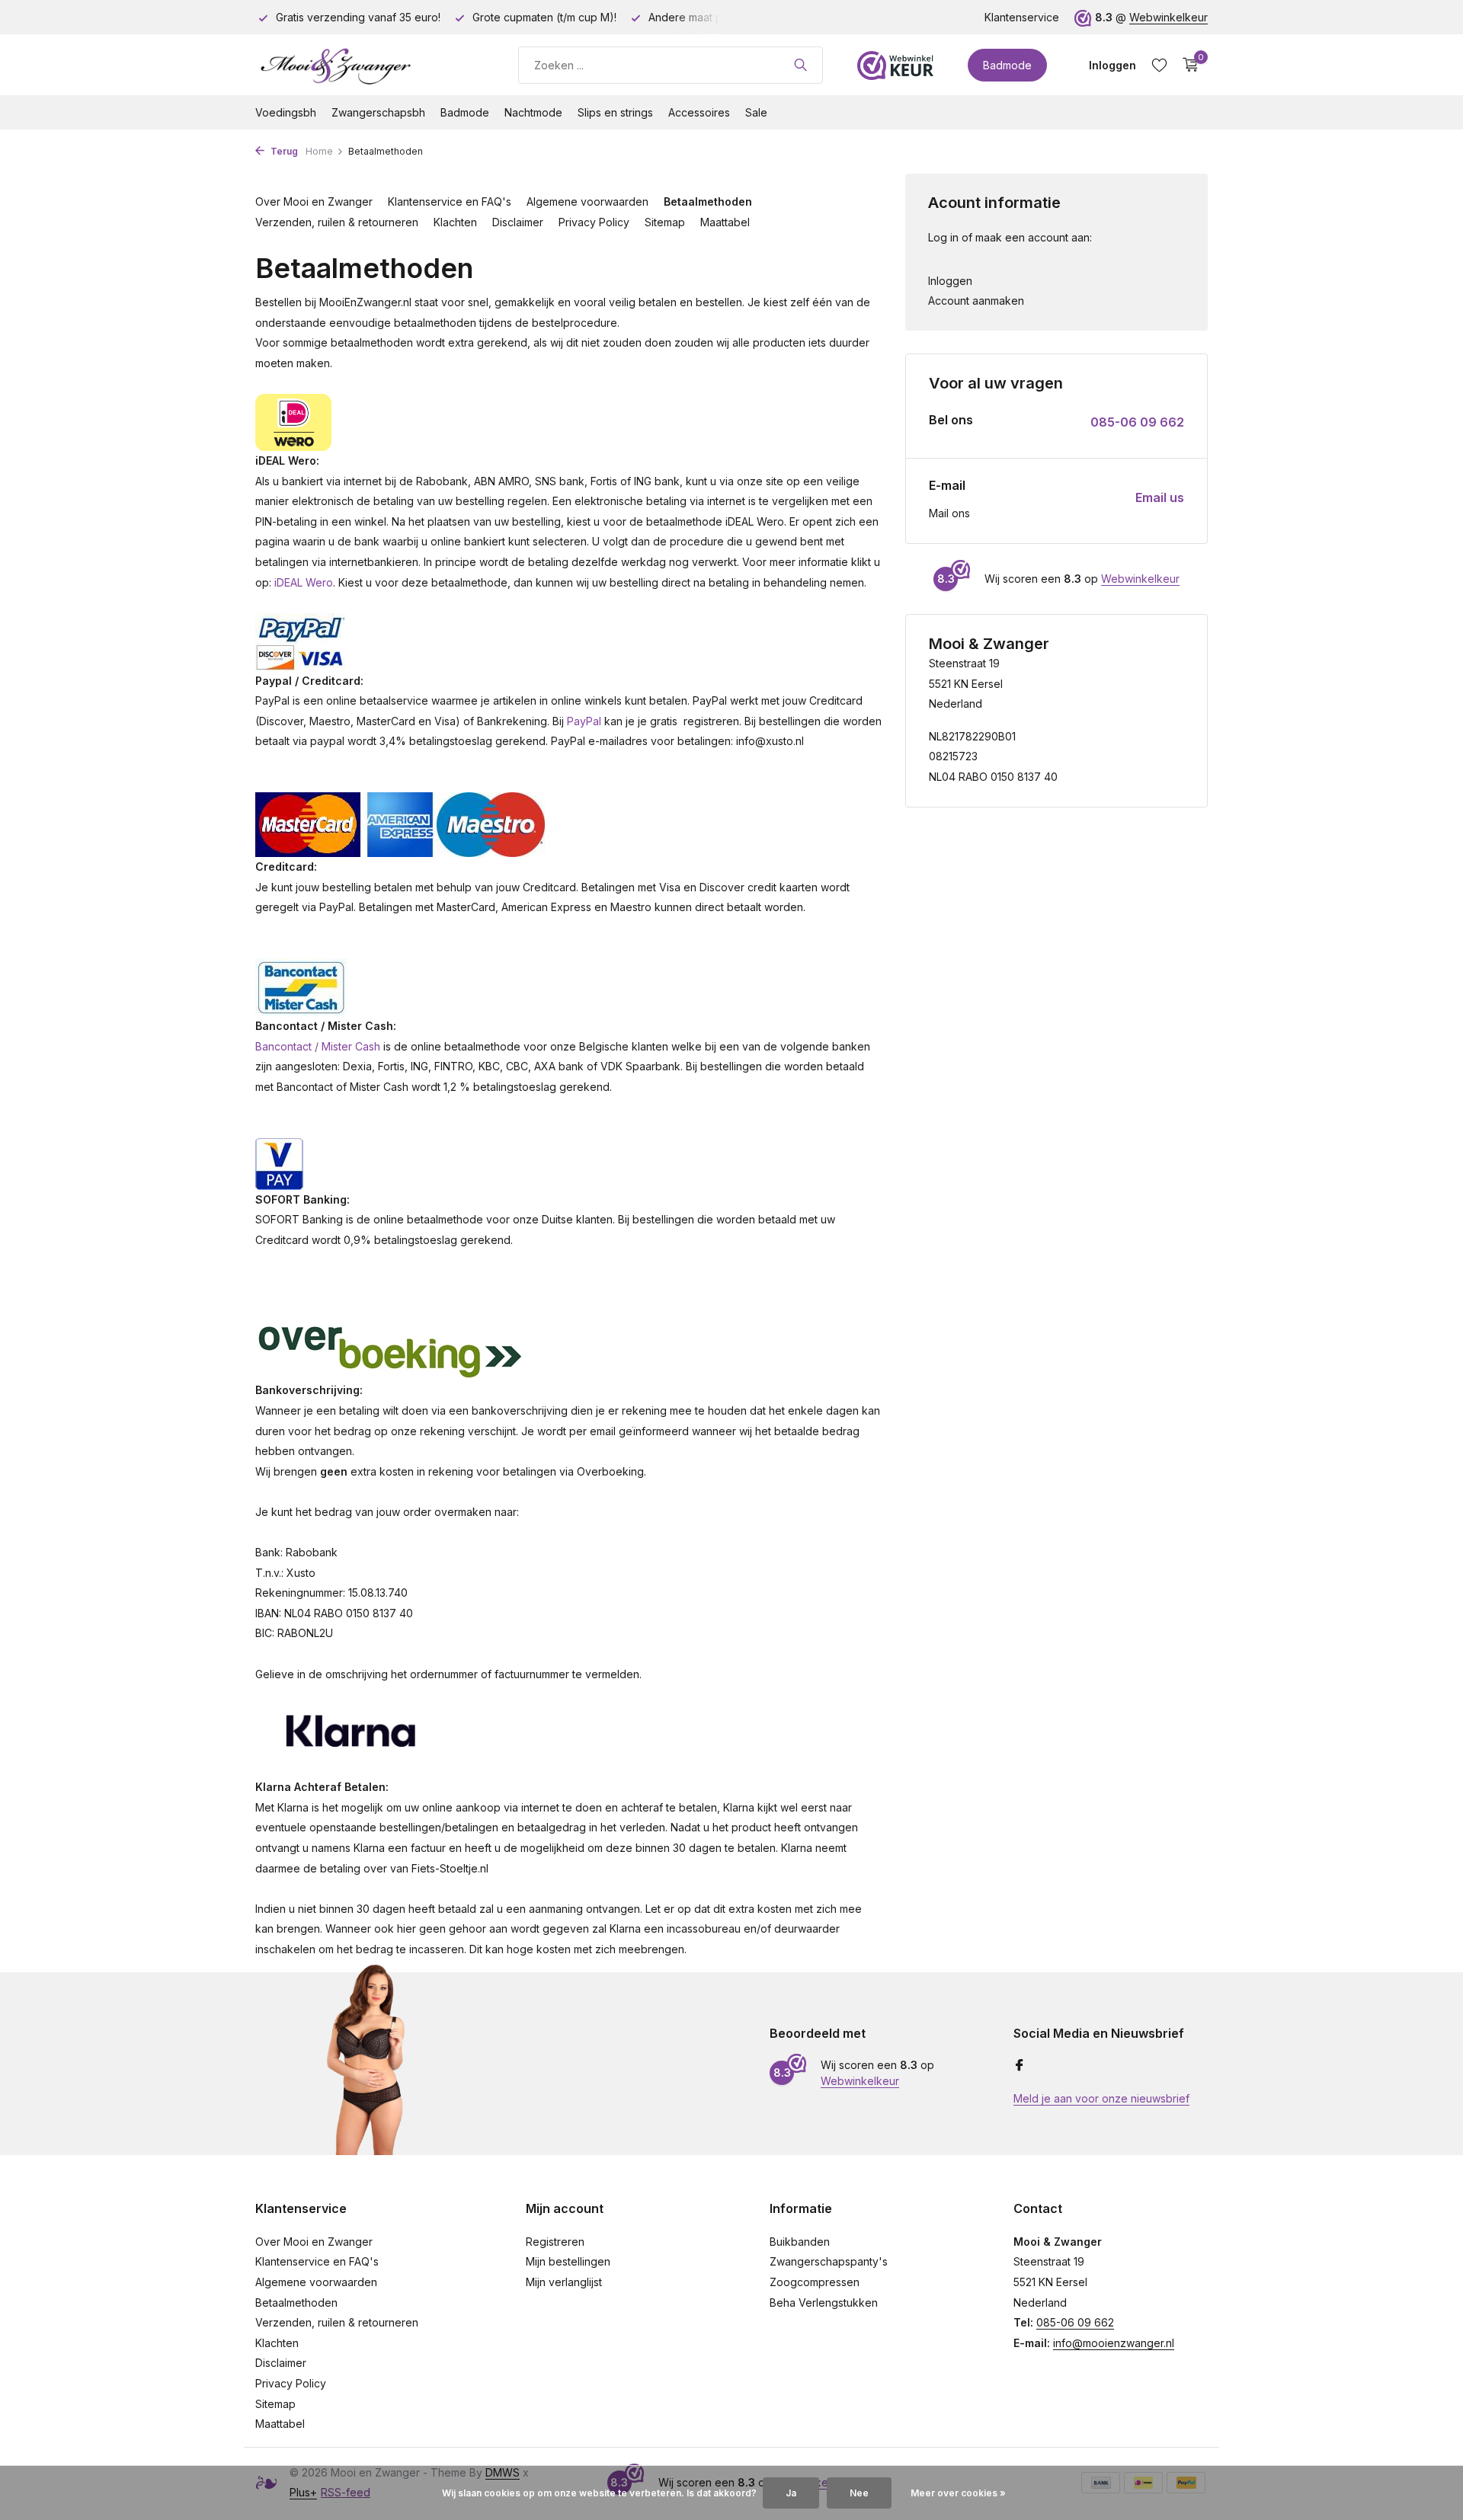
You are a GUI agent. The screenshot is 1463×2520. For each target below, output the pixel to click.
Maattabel (725, 222)
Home (319, 151)
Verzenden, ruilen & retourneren (337, 222)
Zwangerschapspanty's (829, 2261)
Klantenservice (1022, 17)
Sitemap (665, 222)
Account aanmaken (976, 301)
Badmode (1007, 65)
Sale (756, 112)
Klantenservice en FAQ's (450, 201)
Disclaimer (518, 222)
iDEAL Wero (304, 582)
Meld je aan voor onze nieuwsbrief (1101, 2098)
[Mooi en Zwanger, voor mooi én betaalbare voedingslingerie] (370, 65)
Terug (283, 151)
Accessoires (699, 112)
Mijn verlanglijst (564, 2282)
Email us (1160, 497)
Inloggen (950, 281)
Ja (791, 2493)
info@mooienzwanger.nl (1114, 2343)
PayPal (584, 721)
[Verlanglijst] (1159, 65)
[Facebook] (1020, 2066)
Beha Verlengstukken (824, 2303)
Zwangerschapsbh (378, 112)
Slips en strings (615, 112)
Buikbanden (800, 2242)
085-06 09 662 (1137, 422)
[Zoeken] (800, 65)
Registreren (555, 2242)
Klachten (455, 222)
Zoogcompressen (815, 2282)
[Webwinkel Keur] (895, 65)
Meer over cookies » (958, 2493)
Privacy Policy (594, 222)
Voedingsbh (286, 112)
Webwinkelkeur (1168, 17)
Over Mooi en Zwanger (314, 201)
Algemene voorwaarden (587, 201)
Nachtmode (533, 112)
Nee (859, 2493)
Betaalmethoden (708, 201)
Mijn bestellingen (568, 2261)
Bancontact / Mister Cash (318, 1046)
